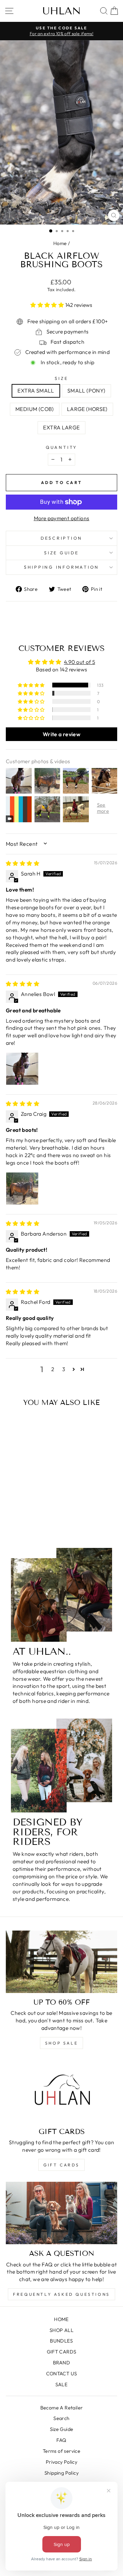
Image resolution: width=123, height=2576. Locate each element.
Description (61, 538)
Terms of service (61, 2451)
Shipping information (61, 567)
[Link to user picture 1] (22, 1069)
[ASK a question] (61, 2213)
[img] (23, 863)
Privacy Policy (61, 2462)
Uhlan (62, 11)
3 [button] (64, 1369)
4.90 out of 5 (79, 662)
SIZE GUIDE (61, 553)
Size (61, 378)
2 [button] (53, 1369)
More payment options (62, 518)
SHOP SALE (61, 2043)
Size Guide (62, 2429)
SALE (62, 2385)
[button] (48, 305)
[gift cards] (61, 2091)
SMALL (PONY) (86, 390)
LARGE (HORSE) (87, 409)
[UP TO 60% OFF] (61, 1962)
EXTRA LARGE (61, 427)
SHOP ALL (61, 2330)
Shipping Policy (61, 2473)
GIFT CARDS (61, 2165)
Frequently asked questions (61, 2294)
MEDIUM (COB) (35, 409)
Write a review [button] (61, 734)
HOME (61, 2319)
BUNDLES (61, 2341)
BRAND (61, 2363)
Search (61, 2418)
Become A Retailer (62, 2408)
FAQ (61, 2440)
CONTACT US (62, 2374)
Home (60, 243)
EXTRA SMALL (36, 390)
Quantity (61, 447)
